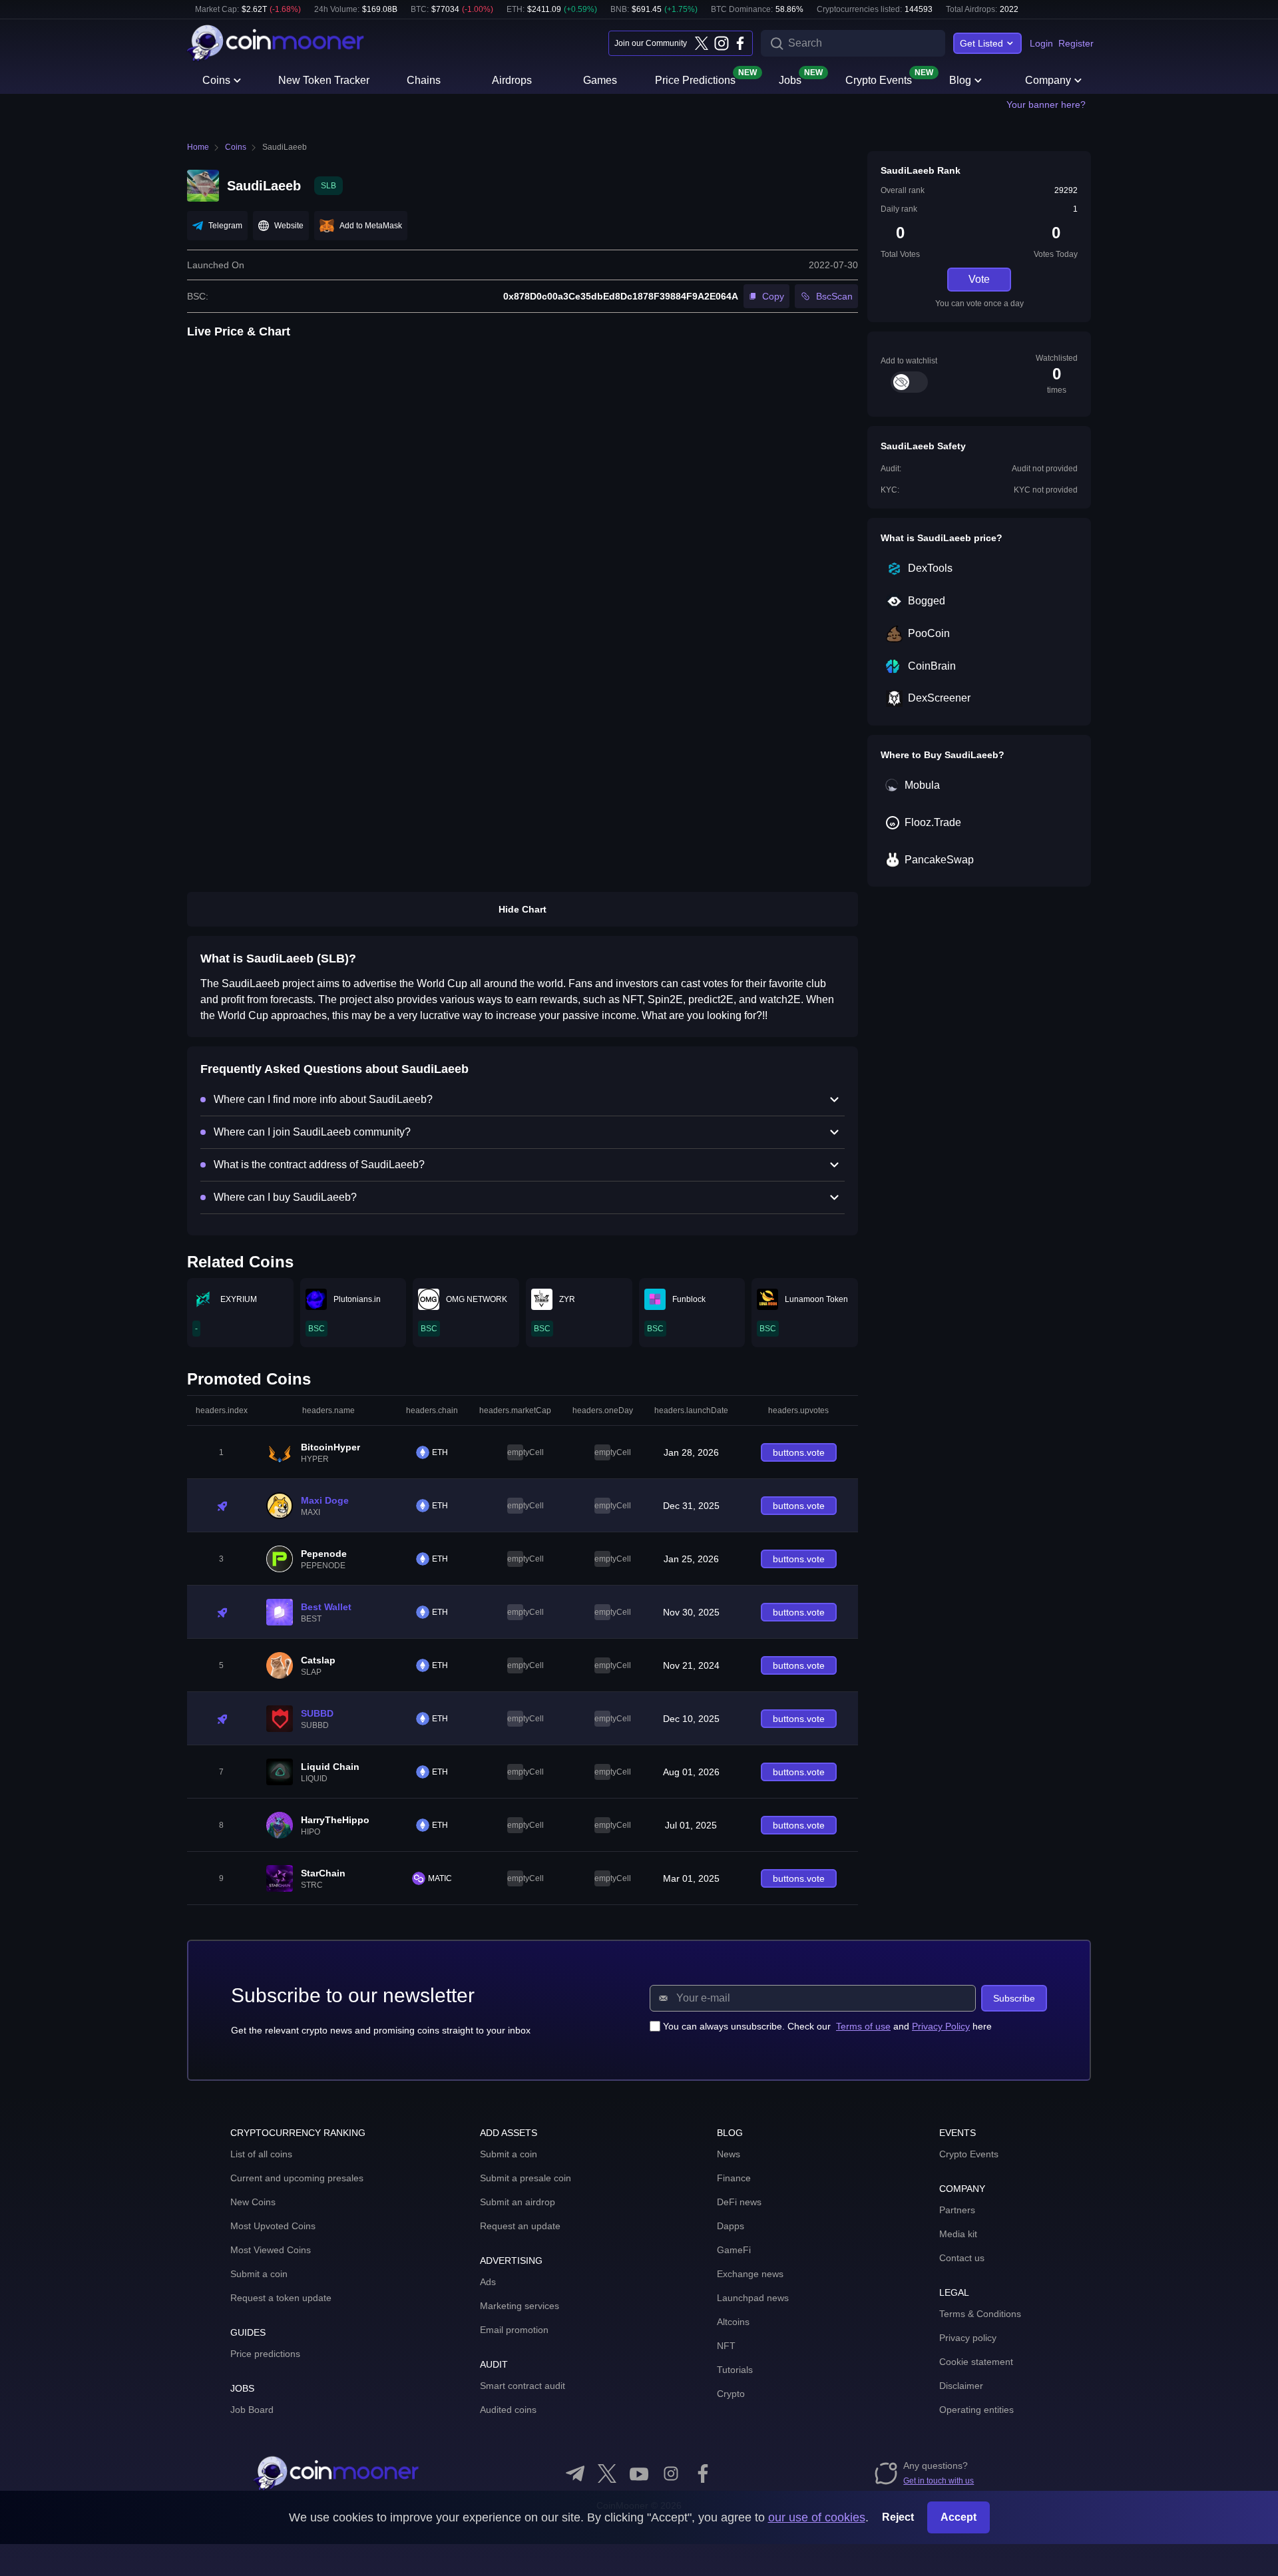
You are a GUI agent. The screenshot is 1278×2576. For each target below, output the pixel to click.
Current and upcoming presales (297, 2178)
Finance (734, 2178)
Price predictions (265, 2354)
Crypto (731, 2394)
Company (1048, 80)
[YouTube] (639, 2473)
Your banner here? (1046, 105)
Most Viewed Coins (271, 2250)
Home (198, 147)
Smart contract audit (523, 2386)
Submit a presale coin (526, 2178)
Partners (957, 2210)
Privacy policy (968, 2338)
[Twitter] (702, 43)
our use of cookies (817, 2517)
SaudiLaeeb (285, 147)
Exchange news (750, 2274)
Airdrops (512, 80)
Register (1076, 43)
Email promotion (514, 2330)
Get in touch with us (939, 2481)
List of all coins (261, 2154)
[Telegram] (575, 2473)
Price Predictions (695, 79)
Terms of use (863, 2026)
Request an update (520, 2226)
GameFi (734, 2250)
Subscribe (1014, 1998)
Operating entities (976, 2410)
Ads (488, 2282)
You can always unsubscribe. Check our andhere (827, 2026)
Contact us (962, 2258)
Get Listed (981, 43)
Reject (898, 2517)
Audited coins (508, 2410)
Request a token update (281, 2298)
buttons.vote (799, 1452)
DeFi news (739, 2202)
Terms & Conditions (980, 2314)
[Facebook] (740, 43)
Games (600, 80)
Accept (958, 2517)
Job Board (252, 2410)
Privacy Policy (941, 2026)
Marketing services (520, 2306)
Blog (960, 80)
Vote (979, 279)
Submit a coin (259, 2274)
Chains (424, 80)
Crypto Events (879, 79)
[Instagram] (721, 43)
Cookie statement (976, 2362)
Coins (216, 80)
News (729, 2154)
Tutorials (735, 2370)
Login (1041, 43)
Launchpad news (753, 2298)
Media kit (958, 2234)
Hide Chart (523, 909)
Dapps (731, 2226)
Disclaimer (961, 2386)
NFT (726, 2346)
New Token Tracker (324, 80)
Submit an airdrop (518, 2202)
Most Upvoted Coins (273, 2226)
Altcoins (733, 2322)
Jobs (790, 79)
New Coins (253, 2202)
